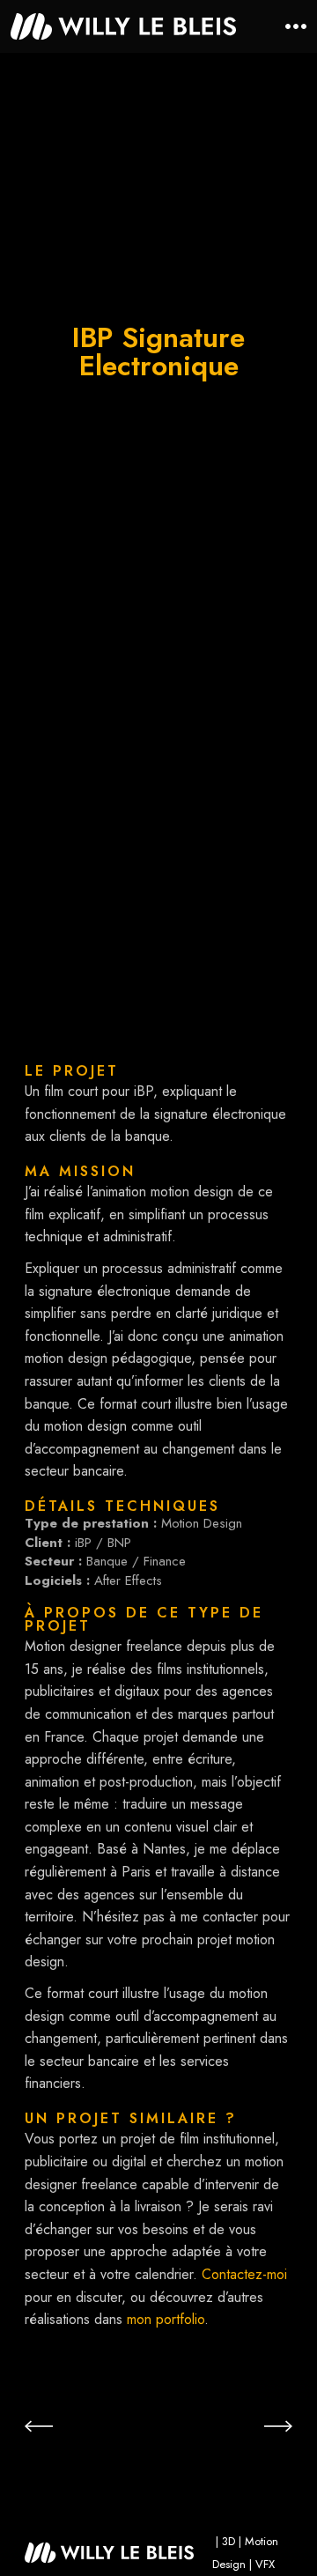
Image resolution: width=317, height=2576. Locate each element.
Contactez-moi (244, 2274)
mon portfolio (166, 2319)
